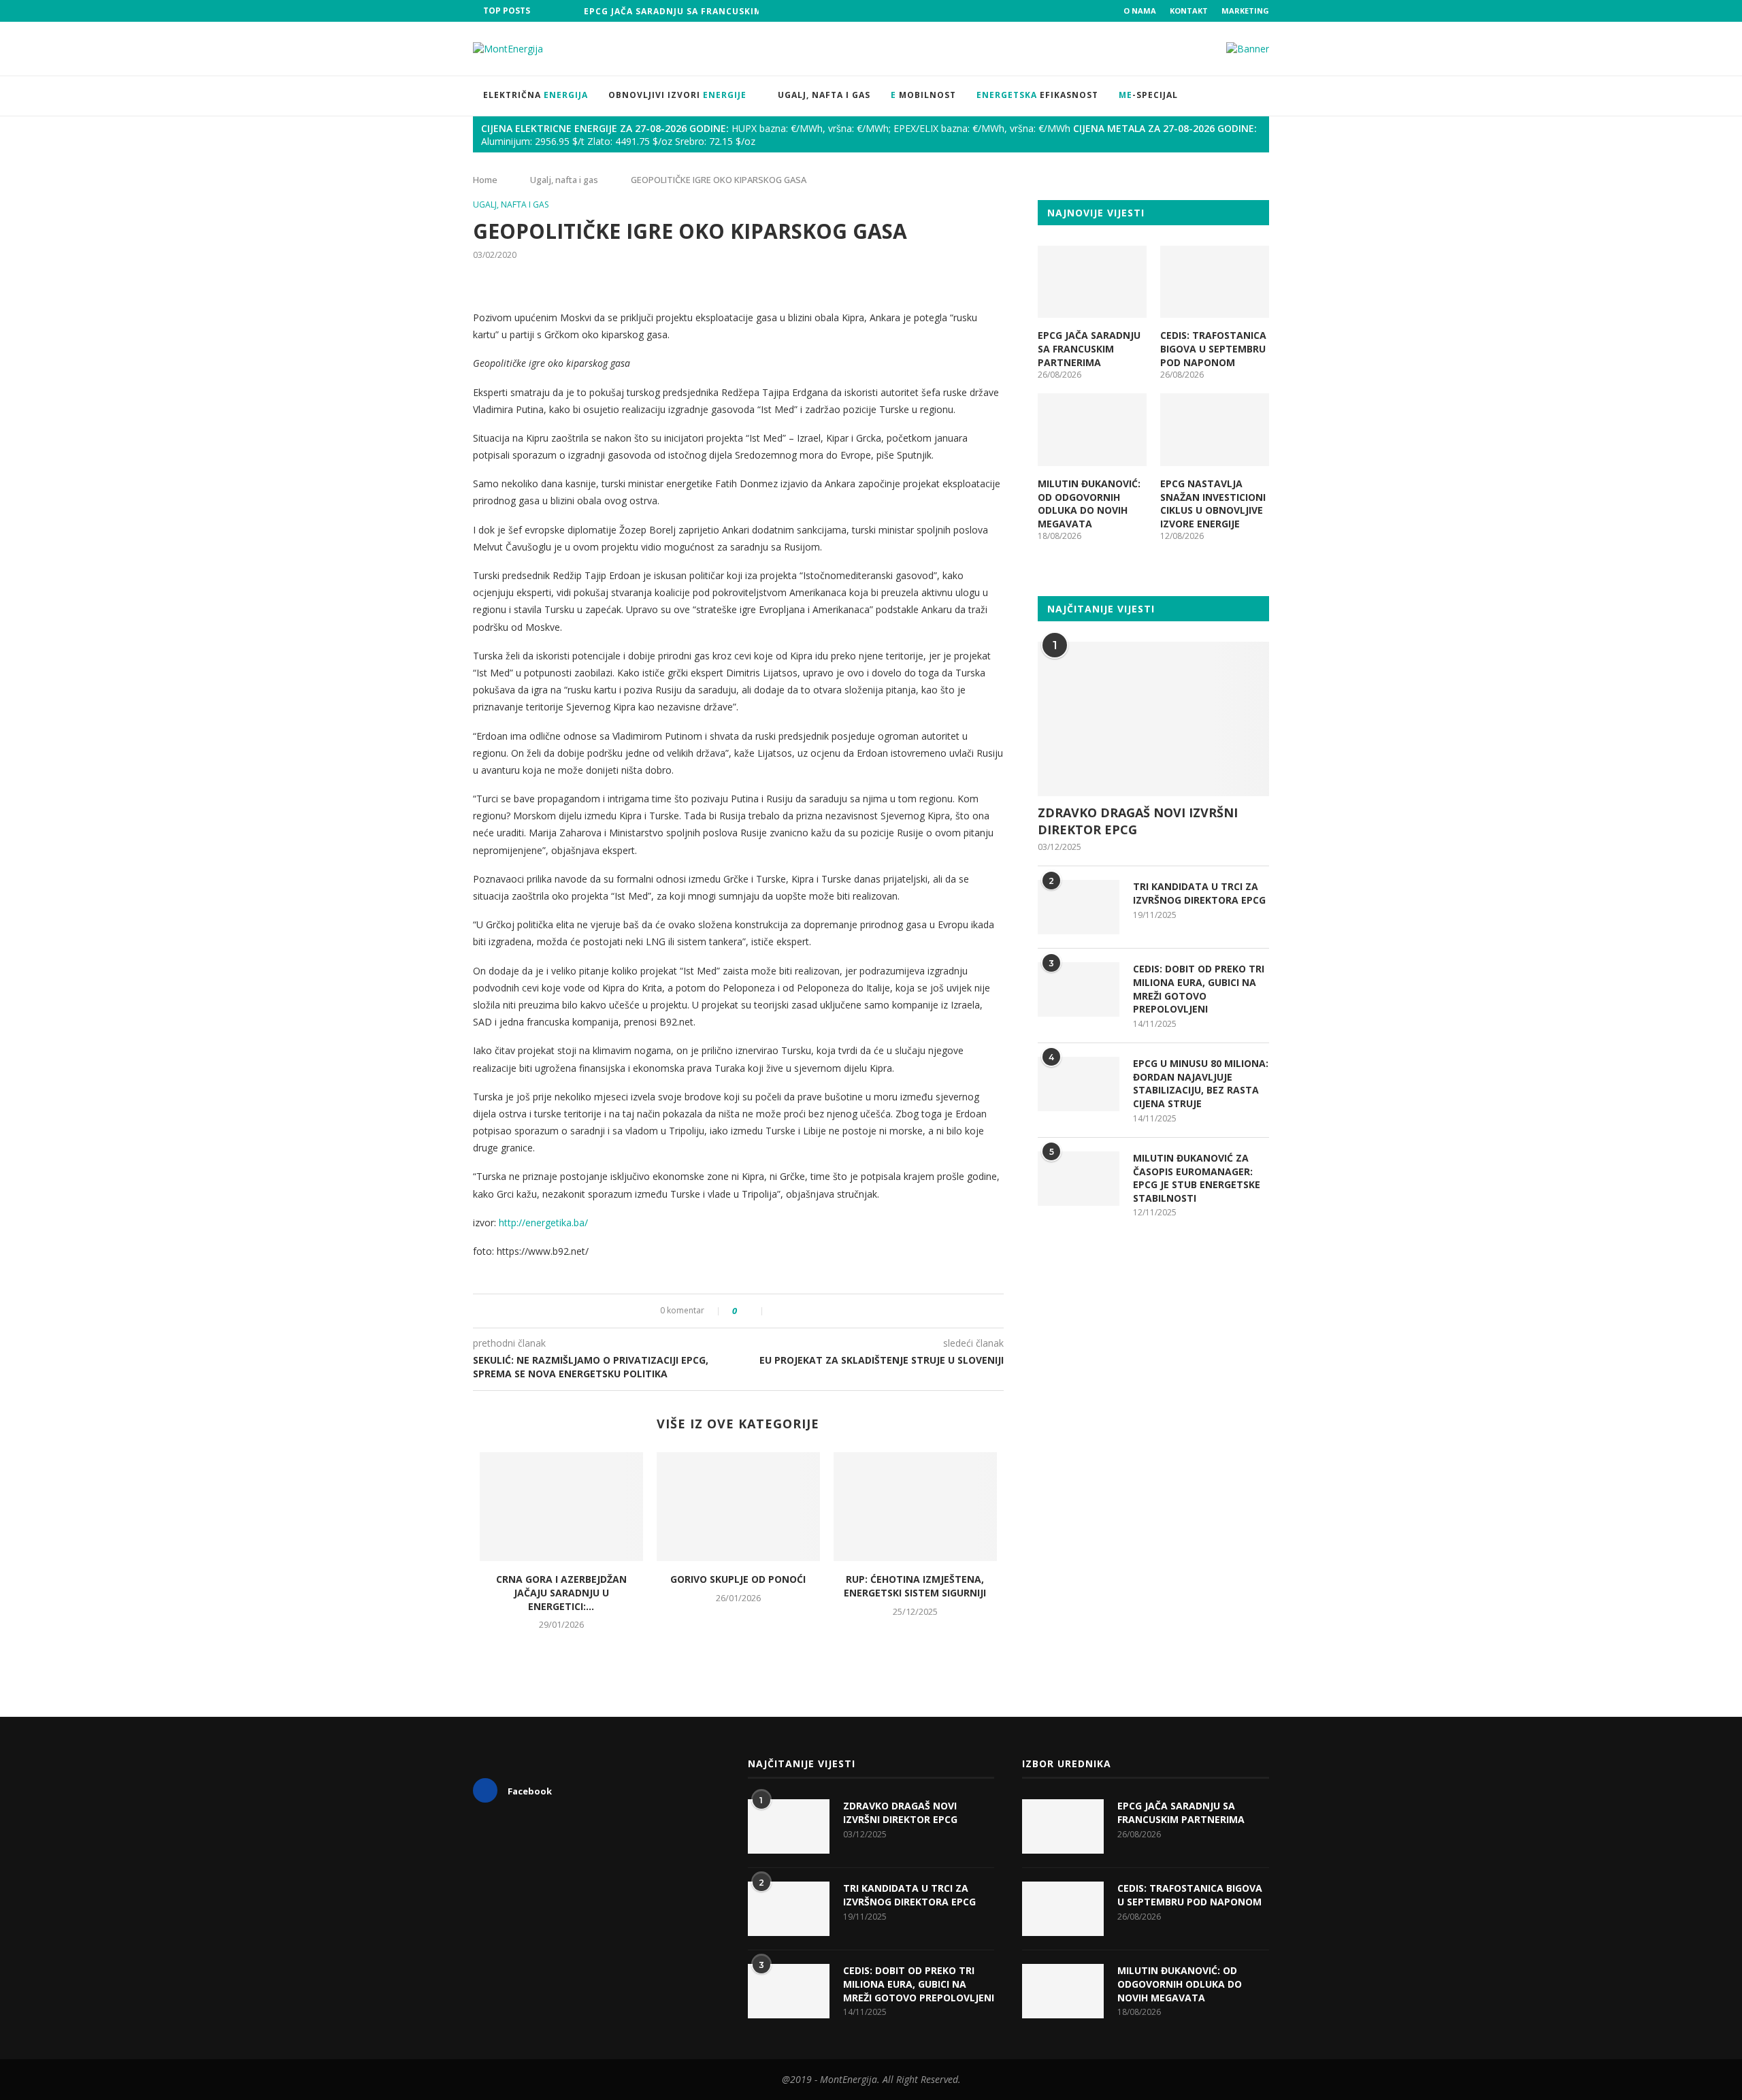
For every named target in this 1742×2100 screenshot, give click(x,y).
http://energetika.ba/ (543, 1223)
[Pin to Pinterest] (807, 1311)
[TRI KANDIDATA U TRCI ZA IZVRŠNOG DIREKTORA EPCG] (1079, 907)
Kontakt (1189, 11)
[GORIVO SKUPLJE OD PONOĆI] (738, 1507)
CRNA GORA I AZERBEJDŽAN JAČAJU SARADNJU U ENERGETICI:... (561, 1592)
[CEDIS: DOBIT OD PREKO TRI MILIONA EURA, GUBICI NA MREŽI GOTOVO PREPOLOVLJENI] (1079, 989)
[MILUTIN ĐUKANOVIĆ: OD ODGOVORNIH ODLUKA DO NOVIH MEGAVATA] (1092, 430)
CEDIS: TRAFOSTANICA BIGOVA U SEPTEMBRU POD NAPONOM (1213, 348)
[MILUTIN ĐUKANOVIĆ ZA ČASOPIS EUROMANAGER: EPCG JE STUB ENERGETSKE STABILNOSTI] (1079, 1179)
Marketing (1245, 11)
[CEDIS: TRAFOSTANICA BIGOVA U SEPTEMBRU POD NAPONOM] (1215, 282)
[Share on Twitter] (793, 1311)
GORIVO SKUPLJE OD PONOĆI (738, 1579)
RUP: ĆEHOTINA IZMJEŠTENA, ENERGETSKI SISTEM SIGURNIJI (915, 1586)
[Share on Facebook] (779, 1311)
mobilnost (923, 95)
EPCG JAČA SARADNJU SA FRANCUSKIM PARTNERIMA (705, 11)
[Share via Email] (822, 1311)
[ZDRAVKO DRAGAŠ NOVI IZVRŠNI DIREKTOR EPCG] (1153, 719)
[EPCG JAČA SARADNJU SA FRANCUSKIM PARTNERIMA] (1092, 282)
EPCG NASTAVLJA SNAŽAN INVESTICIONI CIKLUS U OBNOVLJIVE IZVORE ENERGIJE (1213, 504)
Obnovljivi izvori (677, 95)
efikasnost (1037, 95)
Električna (536, 95)
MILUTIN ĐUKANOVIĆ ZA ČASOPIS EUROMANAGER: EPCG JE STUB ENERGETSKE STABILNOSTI (1197, 1178)
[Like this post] (753, 1311)
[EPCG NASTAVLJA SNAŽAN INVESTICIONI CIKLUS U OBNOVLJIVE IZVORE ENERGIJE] (1215, 430)
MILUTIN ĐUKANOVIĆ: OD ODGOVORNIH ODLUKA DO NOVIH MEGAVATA (1089, 504)
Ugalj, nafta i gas (824, 95)
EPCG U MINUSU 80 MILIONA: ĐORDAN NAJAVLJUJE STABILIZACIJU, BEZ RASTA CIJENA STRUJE (1201, 1083)
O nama (1140, 11)
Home (485, 180)
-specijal (1148, 95)
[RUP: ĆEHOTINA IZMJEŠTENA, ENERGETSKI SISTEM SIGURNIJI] (915, 1507)
